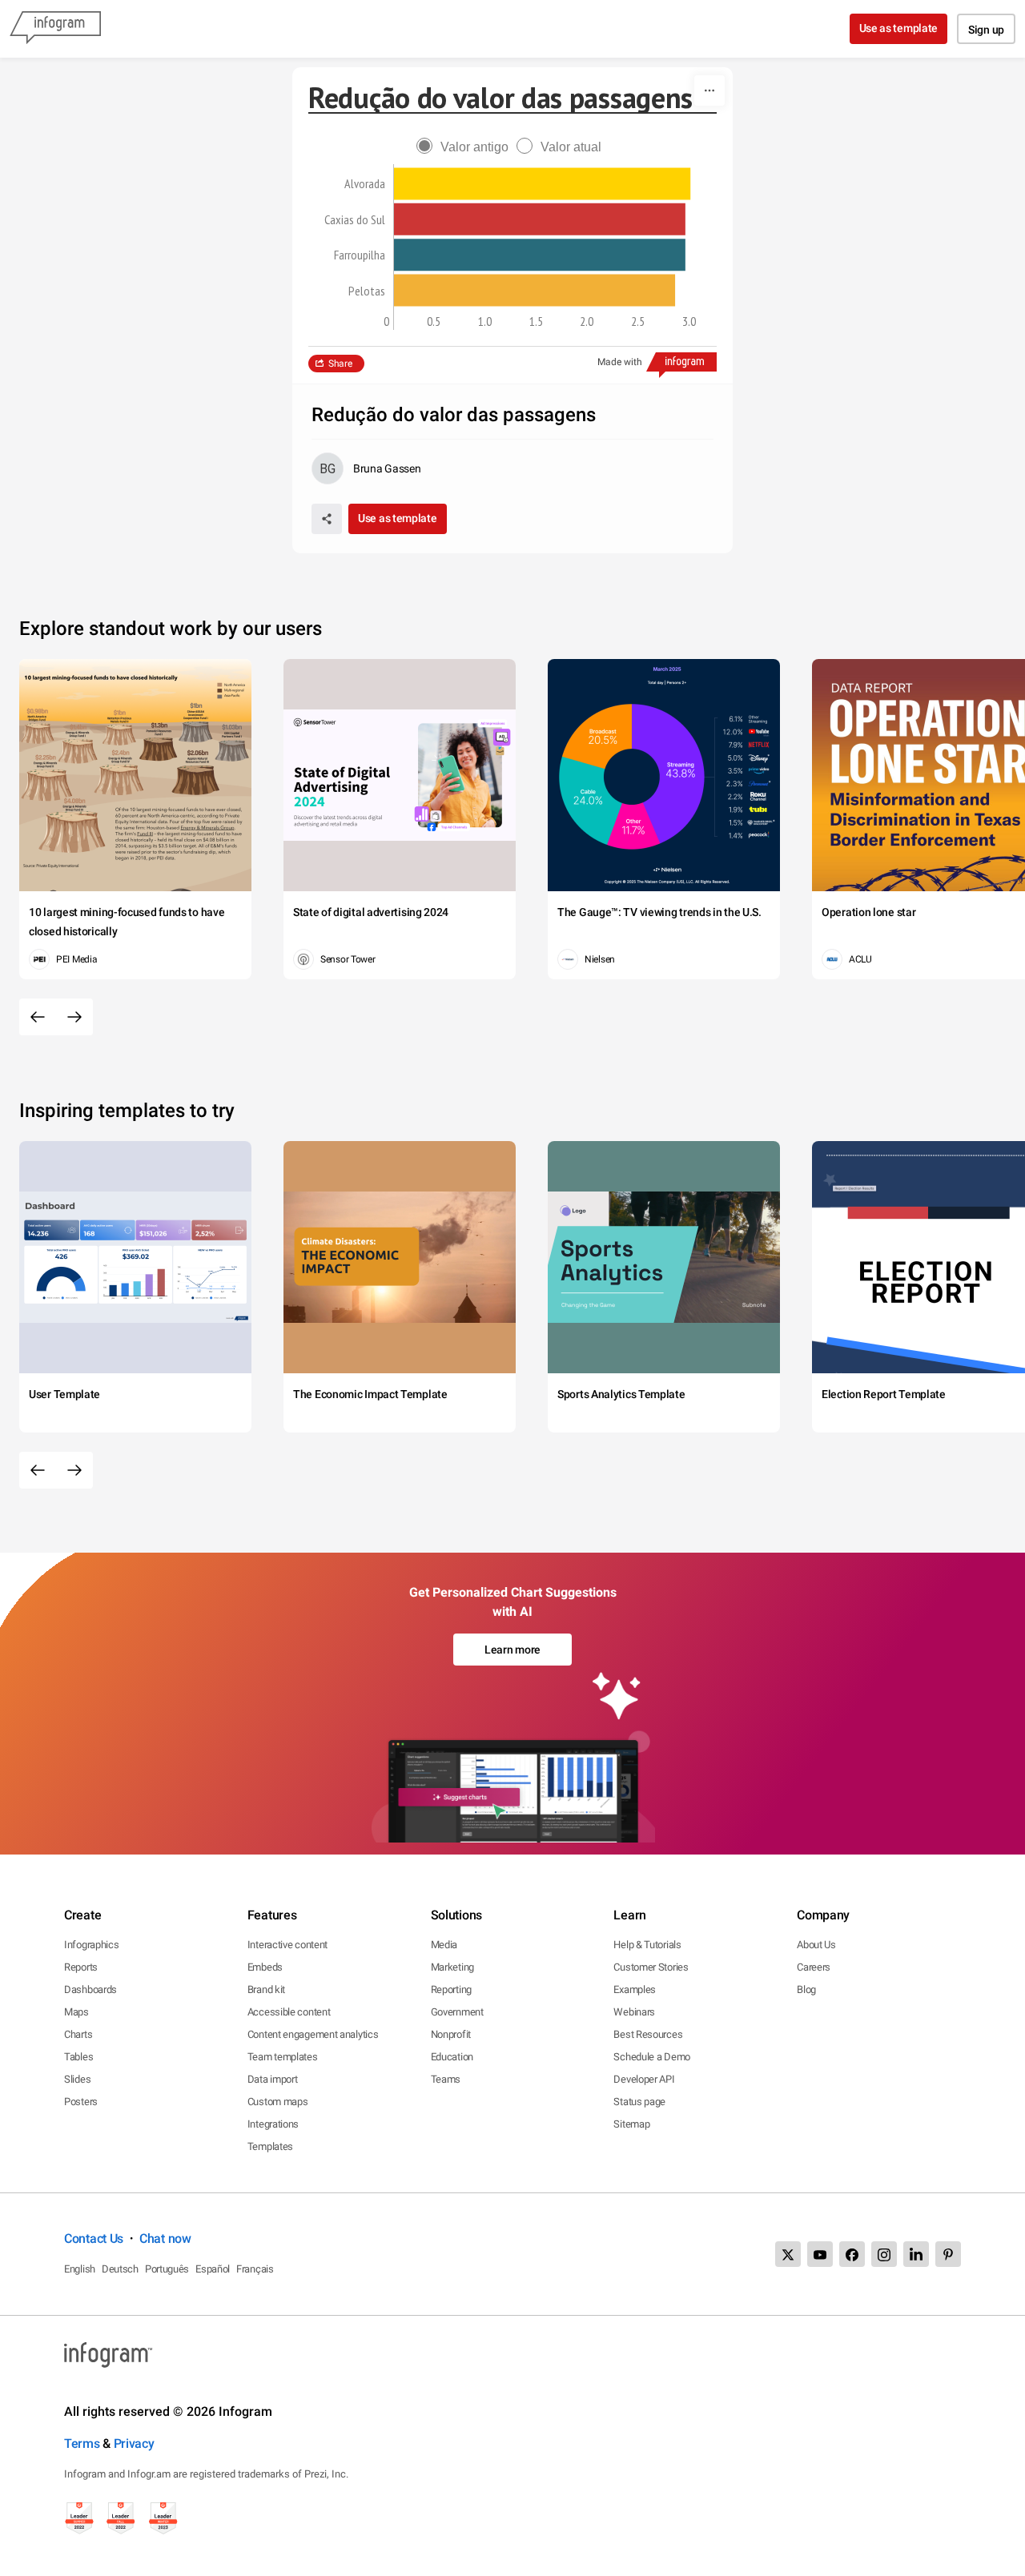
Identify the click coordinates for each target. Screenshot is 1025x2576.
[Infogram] (55, 29)
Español (213, 2269)
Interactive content (287, 1945)
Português (167, 2269)
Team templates (283, 2057)
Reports (81, 1967)
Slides (77, 2079)
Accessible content (289, 2012)
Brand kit (266, 1989)
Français (255, 2269)
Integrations (273, 2124)
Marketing (452, 1967)
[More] (709, 90)
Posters (81, 2102)
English (80, 2269)
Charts (78, 2034)
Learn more (512, 1650)
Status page (639, 2102)
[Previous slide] (38, 1017)
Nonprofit (451, 2034)
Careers (814, 1967)
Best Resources (648, 2034)
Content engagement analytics (313, 2034)
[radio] (466, 147)
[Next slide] (74, 1017)
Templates (270, 2146)
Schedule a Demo (652, 2057)
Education (452, 2057)
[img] (542, 184)
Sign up (986, 30)
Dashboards (90, 1989)
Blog (806, 1989)
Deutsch (120, 2269)
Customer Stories (651, 1967)
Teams (446, 2079)
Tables (78, 2057)
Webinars (634, 2012)
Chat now (165, 2238)
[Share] (327, 519)
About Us (816, 1945)
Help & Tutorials (647, 1945)
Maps (76, 2012)
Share (340, 364)
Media (444, 1945)
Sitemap (631, 2124)
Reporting (451, 1989)
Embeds (265, 1967)
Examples (635, 1989)
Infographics (91, 1945)
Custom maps (278, 2102)
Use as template (899, 28)
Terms (82, 2443)
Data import (273, 2079)
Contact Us (94, 2238)
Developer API (644, 2079)
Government (457, 2012)
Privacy (134, 2443)
